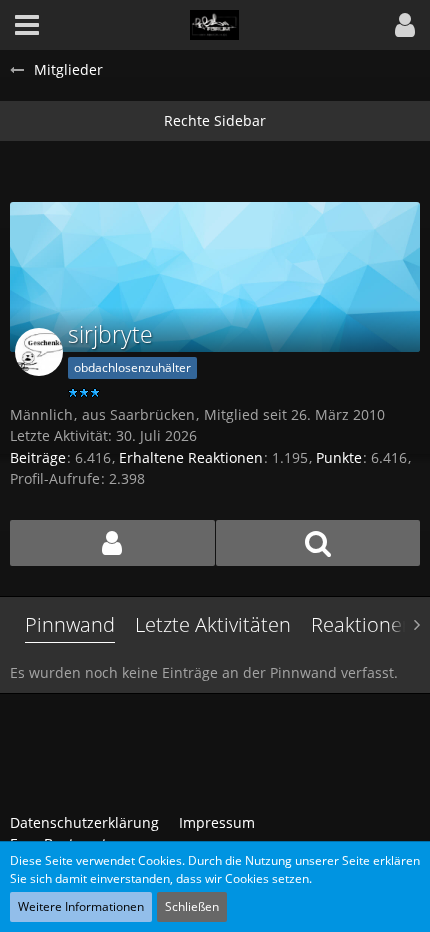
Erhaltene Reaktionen (191, 457)
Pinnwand (70, 624)
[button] (405, 25)
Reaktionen (362, 624)
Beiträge (38, 457)
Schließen (192, 906)
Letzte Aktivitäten (213, 624)
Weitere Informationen (81, 906)
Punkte (339, 457)
